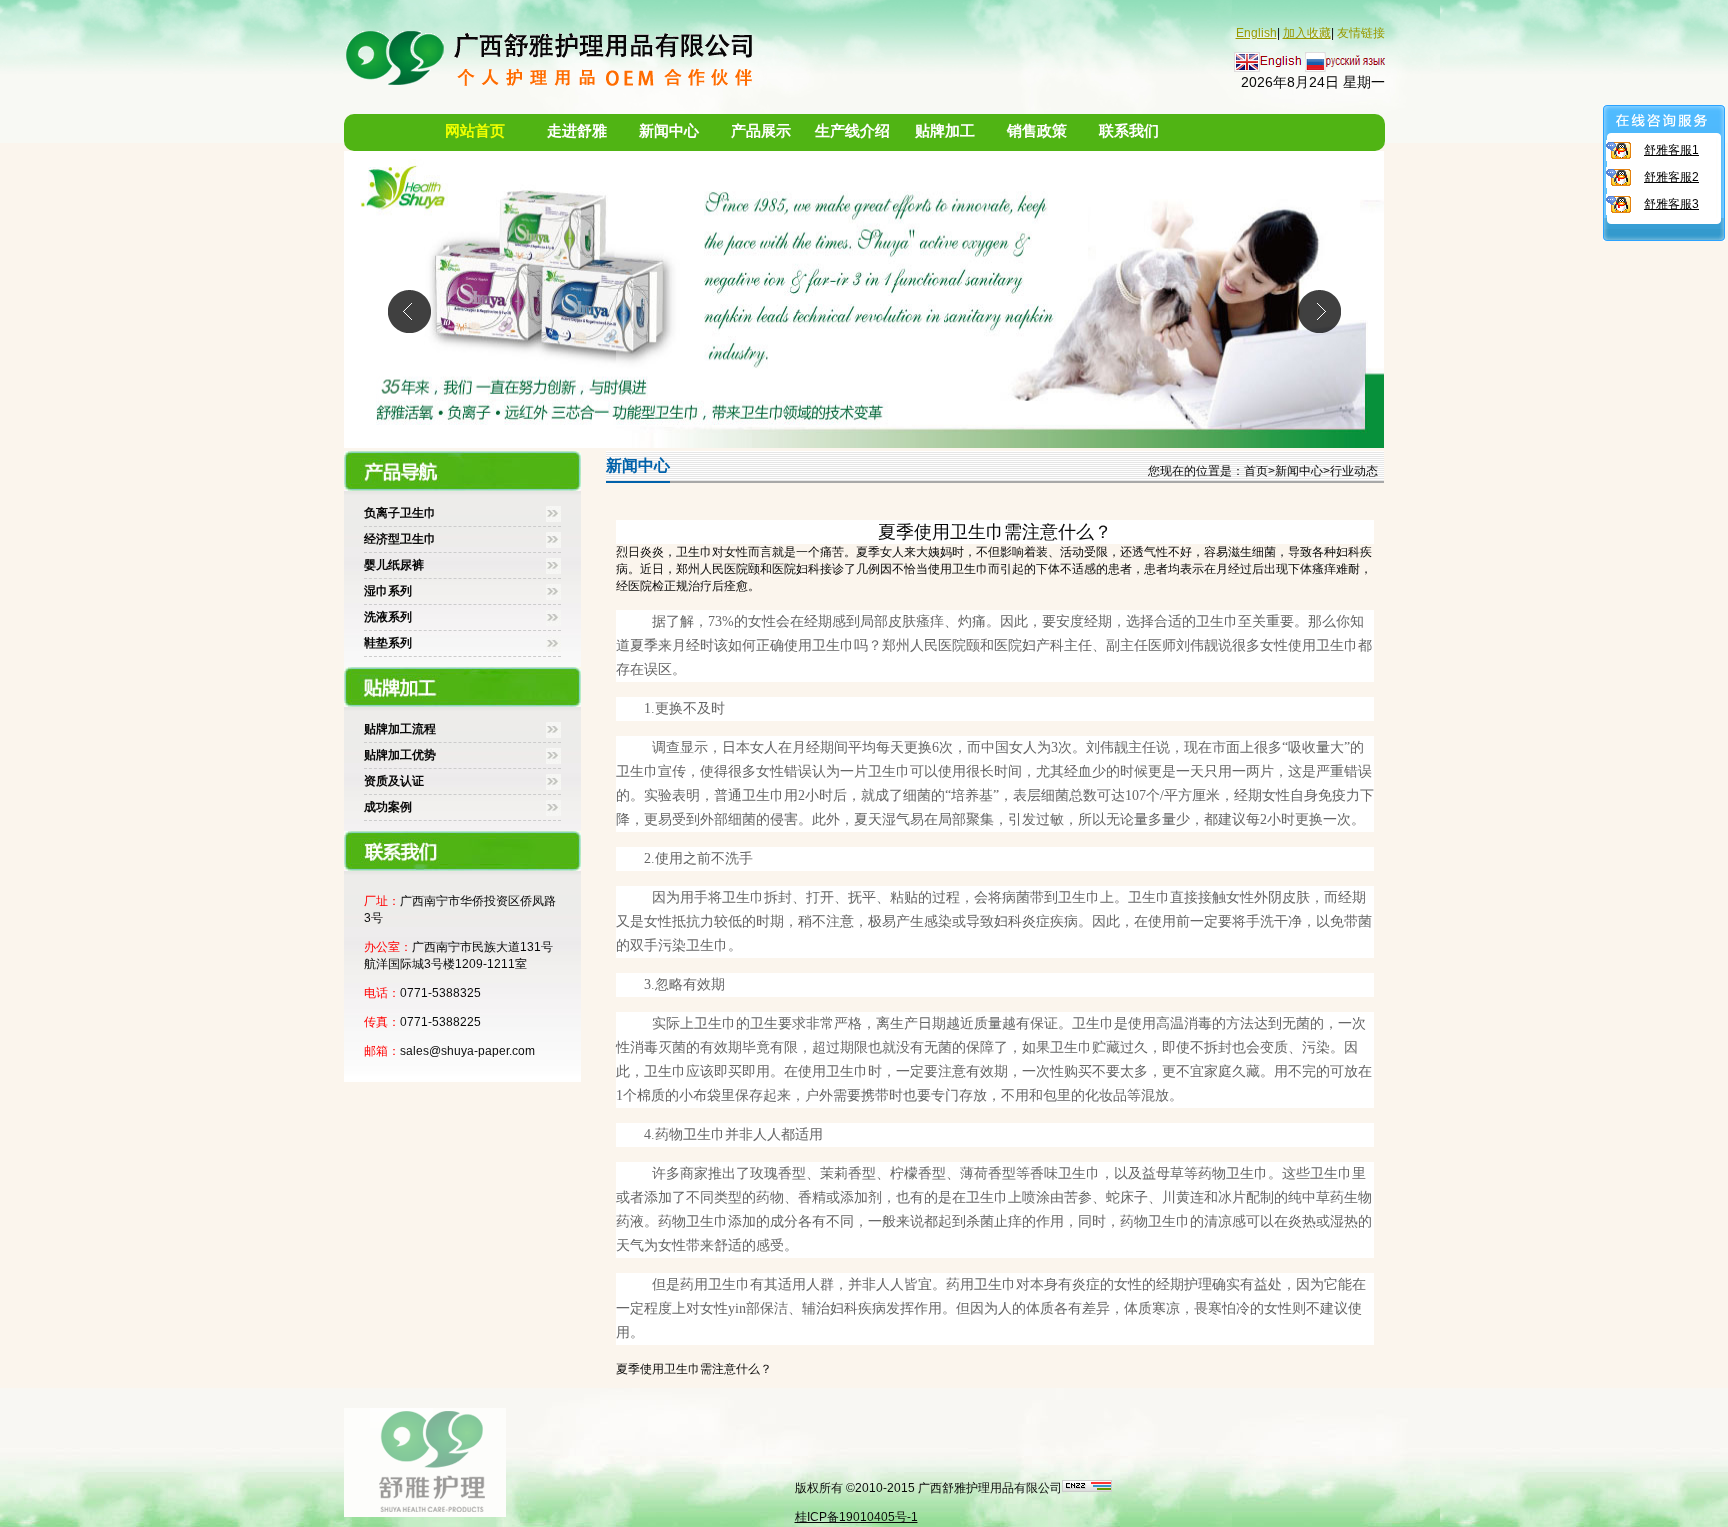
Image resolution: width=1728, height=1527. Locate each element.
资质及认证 (394, 781)
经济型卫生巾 (400, 539)
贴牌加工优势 (400, 755)
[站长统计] (1087, 1488)
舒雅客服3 (1671, 204)
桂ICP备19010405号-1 (856, 1517)
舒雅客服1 (1671, 150)
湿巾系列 (388, 591)
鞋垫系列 (388, 643)
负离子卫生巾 (400, 513)
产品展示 (761, 131)
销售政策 (1037, 131)
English (1256, 33)
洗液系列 (388, 617)
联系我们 (1129, 131)
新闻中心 (669, 131)
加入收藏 (1307, 33)
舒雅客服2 (1671, 177)
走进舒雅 (577, 131)
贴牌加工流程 (400, 729)
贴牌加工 (945, 131)
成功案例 (388, 807)
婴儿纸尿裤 (394, 565)
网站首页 (475, 131)
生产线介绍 (852, 131)
